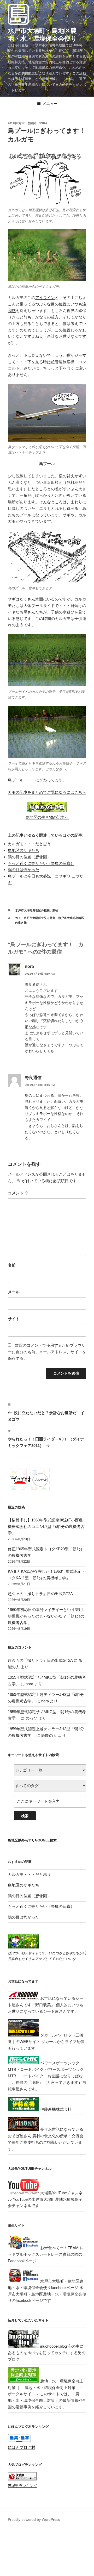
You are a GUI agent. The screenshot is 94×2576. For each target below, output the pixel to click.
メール (14, 1292)
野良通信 (33, 1078)
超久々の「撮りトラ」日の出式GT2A (40, 1594)
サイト (14, 1319)
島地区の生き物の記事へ (47, 817)
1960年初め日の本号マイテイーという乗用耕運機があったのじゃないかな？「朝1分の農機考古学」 (46, 1616)
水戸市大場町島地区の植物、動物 (37, 910)
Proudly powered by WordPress (34, 2519)
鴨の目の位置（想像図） (29, 857)
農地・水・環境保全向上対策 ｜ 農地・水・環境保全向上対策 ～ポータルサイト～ (46, 2388)
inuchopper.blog (53, 2346)
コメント (18, 1193)
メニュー (50, 104)
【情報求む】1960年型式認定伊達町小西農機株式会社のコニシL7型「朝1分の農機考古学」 (46, 1527)
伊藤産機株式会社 (55, 2109)
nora (43, 123)
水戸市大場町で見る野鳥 (40, 918)
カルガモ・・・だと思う (29, 844)
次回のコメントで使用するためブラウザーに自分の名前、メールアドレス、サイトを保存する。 (47, 1352)
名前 (12, 1265)
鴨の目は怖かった (23, 870)
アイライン (45, 297)
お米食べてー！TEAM (59, 2248)
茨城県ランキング (22, 2486)
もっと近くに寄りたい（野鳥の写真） (41, 863)
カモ (18, 918)
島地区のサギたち (23, 850)
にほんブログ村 (22, 2447)
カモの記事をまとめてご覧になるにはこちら (47, 792)
